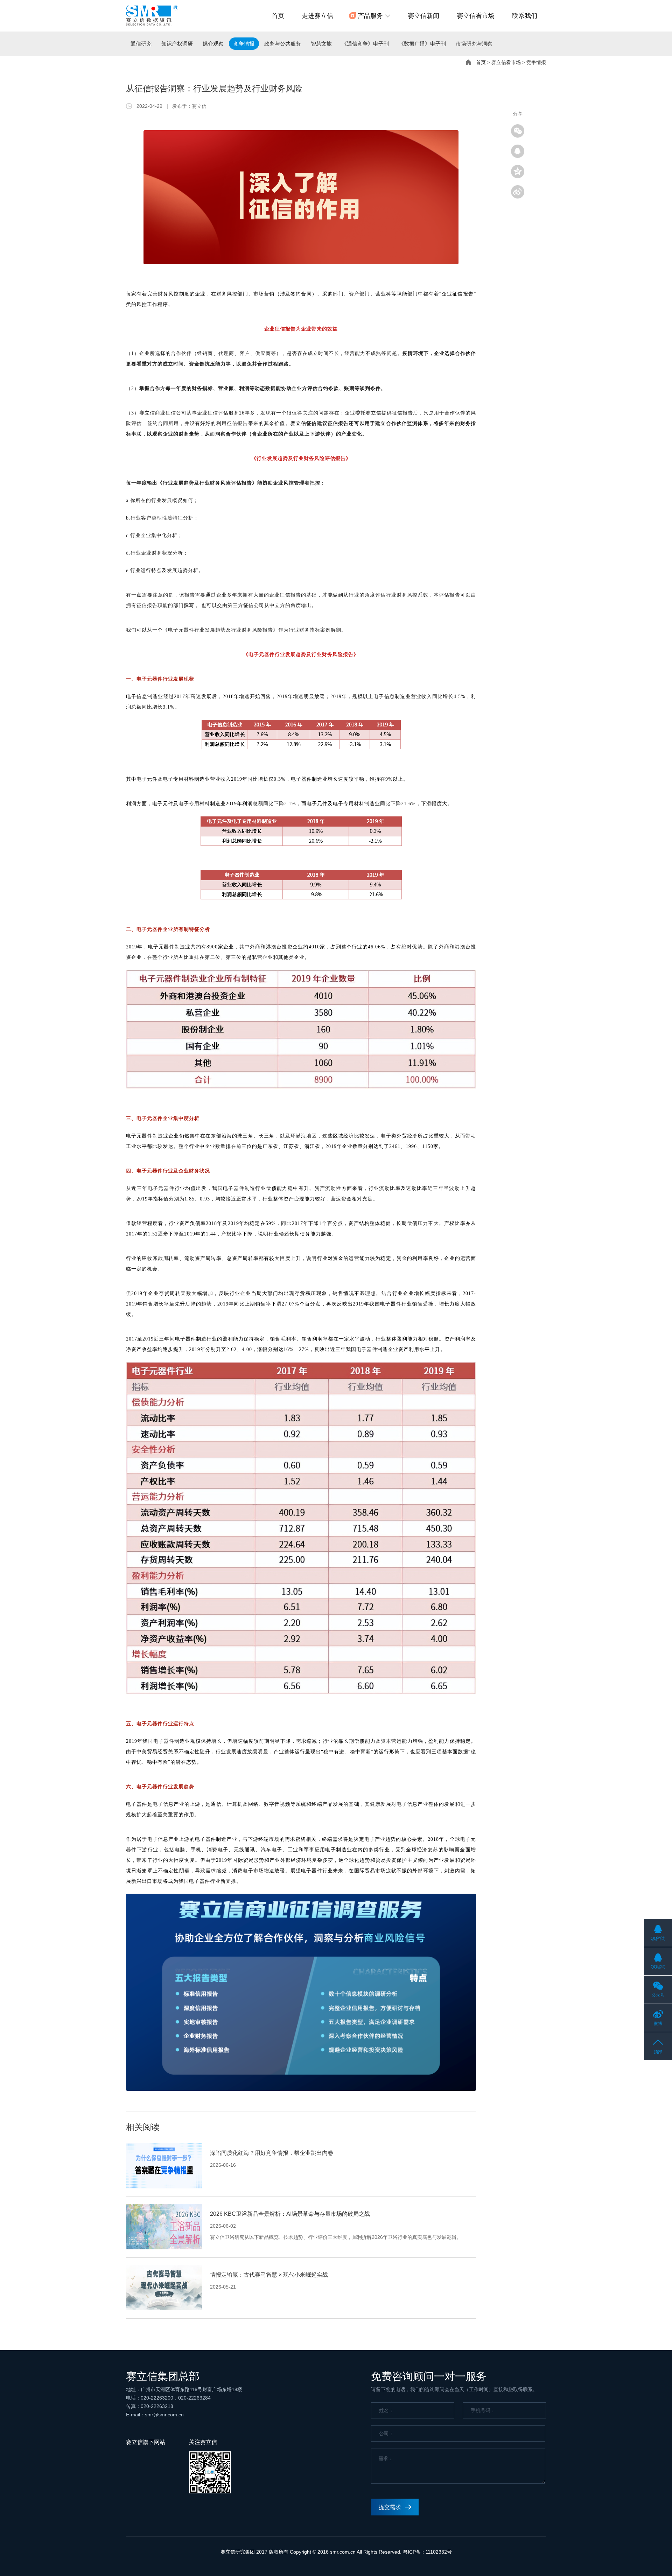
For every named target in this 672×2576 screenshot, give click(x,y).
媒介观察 (213, 44)
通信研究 (141, 44)
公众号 (658, 1995)
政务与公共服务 (283, 44)
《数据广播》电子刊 (422, 44)
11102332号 (439, 2552)
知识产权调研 (177, 44)
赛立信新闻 (423, 16)
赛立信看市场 (476, 16)
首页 (278, 16)
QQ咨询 (658, 1938)
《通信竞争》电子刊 (365, 44)
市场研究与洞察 (474, 44)
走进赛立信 (317, 16)
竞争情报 (244, 44)
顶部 (658, 2052)
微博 (658, 2024)
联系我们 (525, 16)
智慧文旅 (321, 44)
